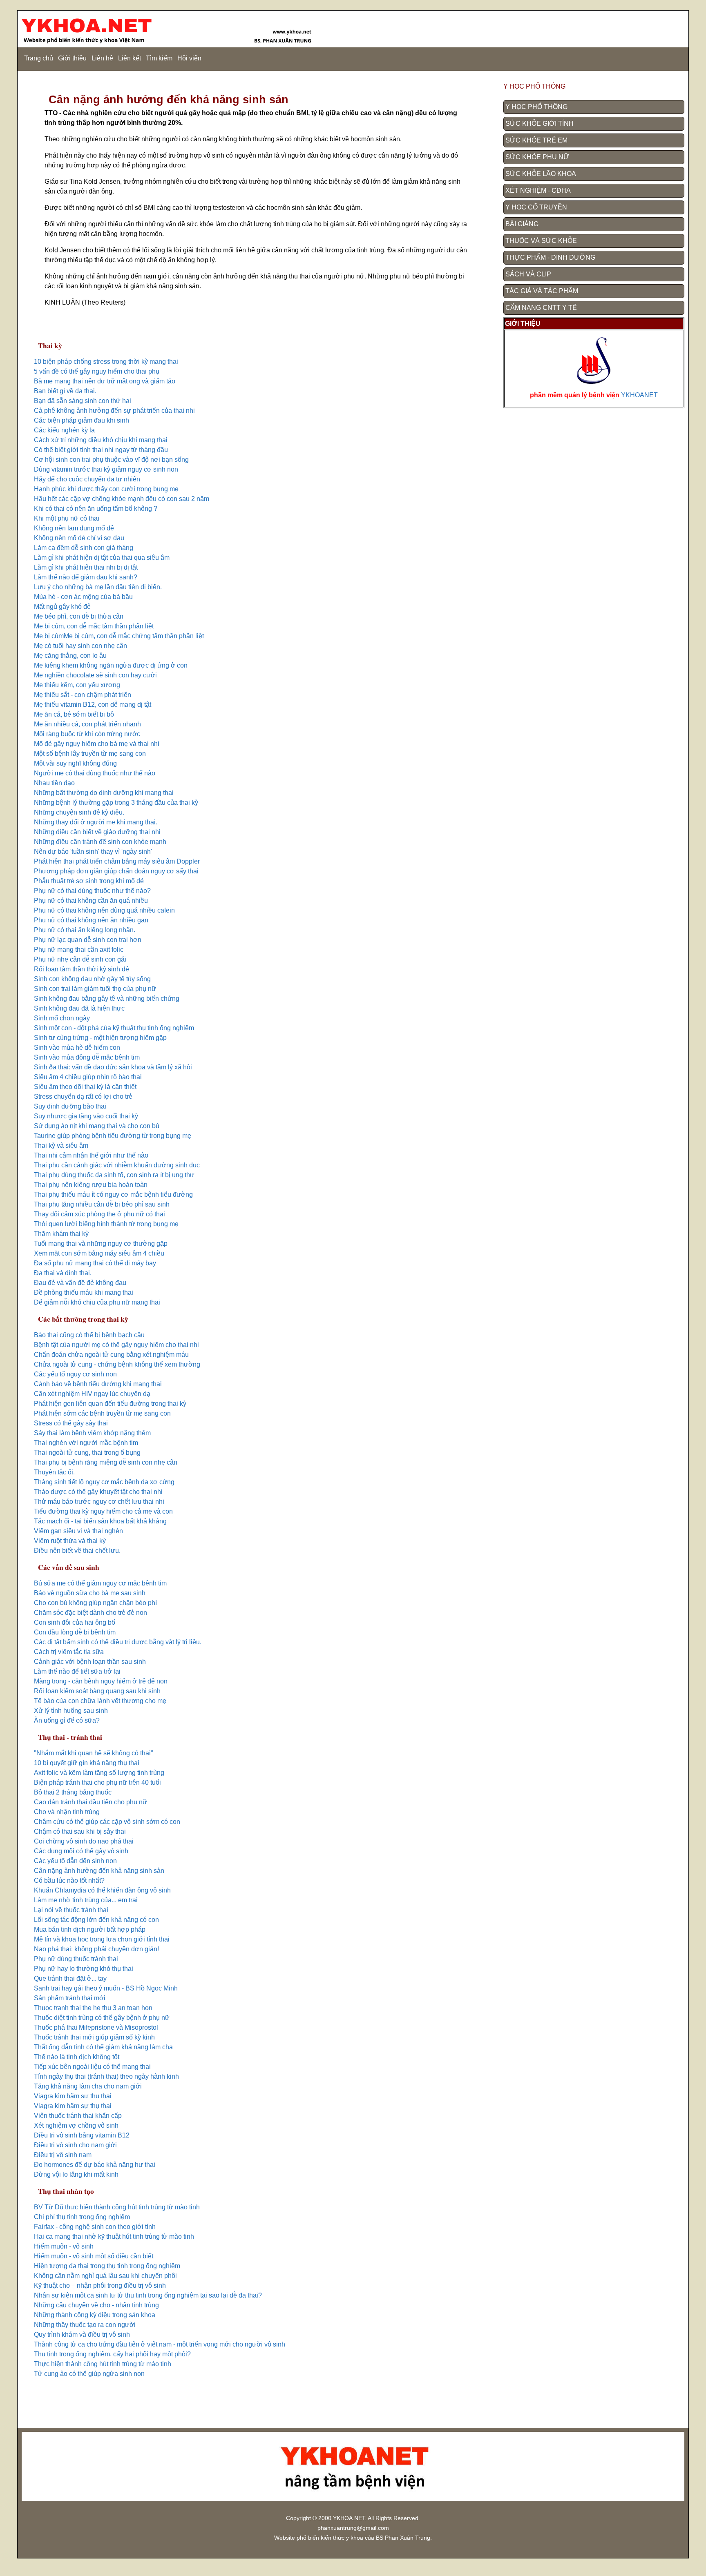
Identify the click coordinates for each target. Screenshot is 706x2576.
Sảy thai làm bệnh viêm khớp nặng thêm (92, 1433)
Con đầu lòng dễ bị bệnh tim (75, 1632)
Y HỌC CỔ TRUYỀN (536, 207)
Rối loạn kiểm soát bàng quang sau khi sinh (97, 1691)
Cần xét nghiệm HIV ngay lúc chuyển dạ (92, 1394)
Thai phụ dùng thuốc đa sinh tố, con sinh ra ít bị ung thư (114, 1175)
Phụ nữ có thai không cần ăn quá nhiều (91, 901)
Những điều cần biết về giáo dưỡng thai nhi (97, 832)
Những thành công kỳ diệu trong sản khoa (95, 2315)
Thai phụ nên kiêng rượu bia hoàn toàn (91, 1185)
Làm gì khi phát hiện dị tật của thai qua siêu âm (102, 558)
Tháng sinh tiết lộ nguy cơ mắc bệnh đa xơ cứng (104, 1482)
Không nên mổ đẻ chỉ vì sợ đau (79, 538)
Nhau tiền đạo (54, 783)
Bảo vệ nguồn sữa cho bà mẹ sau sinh (90, 1593)
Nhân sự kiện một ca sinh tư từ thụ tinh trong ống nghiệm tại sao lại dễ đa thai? (148, 2295)
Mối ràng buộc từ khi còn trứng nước (87, 734)
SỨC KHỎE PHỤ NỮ (537, 157)
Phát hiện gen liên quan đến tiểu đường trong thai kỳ (110, 1404)
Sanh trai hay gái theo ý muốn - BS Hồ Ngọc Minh (106, 1988)
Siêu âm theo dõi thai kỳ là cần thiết (85, 1087)
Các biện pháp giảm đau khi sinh (82, 420)
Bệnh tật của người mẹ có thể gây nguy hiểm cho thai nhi (116, 1345)
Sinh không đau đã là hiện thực (79, 1008)
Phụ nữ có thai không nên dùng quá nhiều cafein (104, 910)
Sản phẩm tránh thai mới (70, 1998)
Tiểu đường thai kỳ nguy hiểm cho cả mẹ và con (103, 1511)
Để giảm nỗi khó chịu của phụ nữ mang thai (97, 1302)
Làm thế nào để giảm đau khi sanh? (86, 577)
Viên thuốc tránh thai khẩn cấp (78, 2116)
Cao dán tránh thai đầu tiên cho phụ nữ (90, 1802)
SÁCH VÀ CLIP (528, 274)
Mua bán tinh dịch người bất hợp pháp (90, 1929)
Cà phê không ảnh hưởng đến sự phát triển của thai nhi (114, 411)
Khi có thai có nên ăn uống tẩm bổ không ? (96, 509)
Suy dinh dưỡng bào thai (70, 1106)
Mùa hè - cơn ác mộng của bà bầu (83, 597)
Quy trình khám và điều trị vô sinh (82, 2334)
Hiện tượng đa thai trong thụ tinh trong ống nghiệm (107, 2266)
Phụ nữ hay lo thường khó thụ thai (84, 1969)
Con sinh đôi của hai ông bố (75, 1622)
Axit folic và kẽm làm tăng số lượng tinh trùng (99, 1773)
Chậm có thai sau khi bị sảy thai (80, 1831)
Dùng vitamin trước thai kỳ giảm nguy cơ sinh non (106, 469)
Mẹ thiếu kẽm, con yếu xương (77, 685)
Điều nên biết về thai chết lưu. (77, 1551)
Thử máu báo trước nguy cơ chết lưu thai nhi (99, 1502)
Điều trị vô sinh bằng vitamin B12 (82, 2135)
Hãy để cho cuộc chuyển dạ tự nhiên (87, 479)
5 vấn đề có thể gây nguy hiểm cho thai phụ (97, 371)
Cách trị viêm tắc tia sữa (69, 1652)
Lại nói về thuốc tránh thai (71, 1910)
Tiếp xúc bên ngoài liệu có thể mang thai (92, 2067)
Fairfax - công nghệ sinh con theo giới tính (95, 2227)
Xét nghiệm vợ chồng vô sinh (76, 2125)
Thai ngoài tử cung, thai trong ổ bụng (87, 1453)
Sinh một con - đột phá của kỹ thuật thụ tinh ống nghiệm (114, 1028)
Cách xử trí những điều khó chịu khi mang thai (101, 440)
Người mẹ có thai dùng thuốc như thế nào (95, 773)
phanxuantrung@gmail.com (353, 2528)
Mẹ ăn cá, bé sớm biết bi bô (74, 714)
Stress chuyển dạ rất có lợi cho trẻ (83, 1097)
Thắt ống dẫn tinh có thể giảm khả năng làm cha (103, 2047)
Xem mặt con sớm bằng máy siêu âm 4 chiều (99, 1253)
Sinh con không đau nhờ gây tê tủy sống (92, 979)
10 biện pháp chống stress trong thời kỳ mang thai (106, 362)
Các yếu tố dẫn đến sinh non (75, 1861)
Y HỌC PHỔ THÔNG (536, 107)
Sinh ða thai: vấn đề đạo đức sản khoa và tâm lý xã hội (113, 1067)
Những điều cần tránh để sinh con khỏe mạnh (100, 842)
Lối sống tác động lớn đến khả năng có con (96, 1920)
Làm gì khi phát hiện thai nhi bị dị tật (86, 567)
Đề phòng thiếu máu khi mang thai (84, 1292)
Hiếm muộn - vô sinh (64, 2246)
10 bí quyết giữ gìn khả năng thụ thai (87, 1763)
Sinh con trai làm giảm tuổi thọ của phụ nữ (95, 989)
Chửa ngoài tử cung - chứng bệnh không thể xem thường (117, 1364)
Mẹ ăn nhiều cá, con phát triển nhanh (87, 724)
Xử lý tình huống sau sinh (71, 1711)
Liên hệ (102, 58)
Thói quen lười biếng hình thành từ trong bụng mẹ (106, 1224)
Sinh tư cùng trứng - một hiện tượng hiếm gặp (100, 1038)
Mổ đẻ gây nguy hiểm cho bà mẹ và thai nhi (97, 744)
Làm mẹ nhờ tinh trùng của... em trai (86, 1900)
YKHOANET (639, 395)
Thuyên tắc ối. (54, 1472)
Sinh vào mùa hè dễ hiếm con (77, 1048)
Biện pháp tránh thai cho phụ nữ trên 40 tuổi (97, 1782)
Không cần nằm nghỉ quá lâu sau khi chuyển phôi (105, 2276)
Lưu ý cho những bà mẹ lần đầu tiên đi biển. (98, 587)
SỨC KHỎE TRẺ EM (536, 140)
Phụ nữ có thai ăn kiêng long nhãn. (85, 930)
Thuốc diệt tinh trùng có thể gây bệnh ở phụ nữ (102, 2018)
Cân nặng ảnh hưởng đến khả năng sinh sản (99, 1871)
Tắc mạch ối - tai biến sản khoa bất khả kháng (100, 1521)
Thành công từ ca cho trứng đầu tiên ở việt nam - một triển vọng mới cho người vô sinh (160, 2344)
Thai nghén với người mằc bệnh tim (86, 1443)
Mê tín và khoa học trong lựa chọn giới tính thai (102, 1939)
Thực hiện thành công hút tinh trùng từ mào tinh (103, 2364)
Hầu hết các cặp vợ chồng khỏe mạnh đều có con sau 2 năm (122, 499)
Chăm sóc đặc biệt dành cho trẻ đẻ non (90, 1613)
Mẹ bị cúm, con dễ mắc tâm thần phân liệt (94, 626)
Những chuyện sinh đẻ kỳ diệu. (79, 812)
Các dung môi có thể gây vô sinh (81, 1851)
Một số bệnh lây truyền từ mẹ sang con (90, 754)
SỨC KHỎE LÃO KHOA (541, 174)
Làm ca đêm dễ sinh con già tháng (84, 548)
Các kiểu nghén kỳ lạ (64, 430)
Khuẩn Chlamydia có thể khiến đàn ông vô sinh (102, 1890)
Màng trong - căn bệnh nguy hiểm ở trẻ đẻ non (101, 1681)
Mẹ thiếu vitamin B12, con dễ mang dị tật (93, 705)
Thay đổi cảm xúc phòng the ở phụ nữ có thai (99, 1214)
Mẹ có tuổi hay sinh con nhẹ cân (80, 646)
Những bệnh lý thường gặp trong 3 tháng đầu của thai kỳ (116, 803)
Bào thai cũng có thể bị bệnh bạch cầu (89, 1335)
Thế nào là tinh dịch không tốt (77, 2057)
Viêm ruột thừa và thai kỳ (70, 1541)
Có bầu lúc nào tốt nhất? (69, 1880)
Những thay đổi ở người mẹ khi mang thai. (96, 822)
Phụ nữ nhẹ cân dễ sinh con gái (80, 959)
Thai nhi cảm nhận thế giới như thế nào (91, 1155)
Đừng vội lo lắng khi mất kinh (76, 2174)
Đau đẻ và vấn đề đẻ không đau (80, 1283)
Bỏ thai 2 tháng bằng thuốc (73, 1792)
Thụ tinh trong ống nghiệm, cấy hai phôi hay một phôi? (112, 2354)
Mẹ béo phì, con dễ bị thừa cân (79, 616)
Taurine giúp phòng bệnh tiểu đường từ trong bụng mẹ (113, 1136)
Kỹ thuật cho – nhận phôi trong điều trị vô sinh (100, 2285)
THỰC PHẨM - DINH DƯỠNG (550, 257)
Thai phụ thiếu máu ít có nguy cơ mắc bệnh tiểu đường (113, 1194)
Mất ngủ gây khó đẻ (62, 607)
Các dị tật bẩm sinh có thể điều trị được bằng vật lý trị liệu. (118, 1642)
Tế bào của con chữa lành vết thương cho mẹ (100, 1701)
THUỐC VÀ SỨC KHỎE (541, 241)
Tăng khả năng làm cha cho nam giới (88, 2086)
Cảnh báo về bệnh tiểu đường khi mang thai (98, 1384)
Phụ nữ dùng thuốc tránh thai (76, 1959)
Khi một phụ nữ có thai (67, 518)
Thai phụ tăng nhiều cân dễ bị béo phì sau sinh (102, 1204)
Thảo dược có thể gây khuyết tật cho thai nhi (98, 1492)
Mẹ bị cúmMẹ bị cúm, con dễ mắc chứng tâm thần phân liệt (119, 636)
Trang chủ (39, 58)
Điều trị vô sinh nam (63, 2155)
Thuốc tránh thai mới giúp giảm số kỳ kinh (94, 2037)
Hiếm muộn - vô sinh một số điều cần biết (94, 2256)
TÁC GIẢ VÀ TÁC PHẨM (542, 291)
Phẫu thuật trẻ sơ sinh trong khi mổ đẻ (89, 881)
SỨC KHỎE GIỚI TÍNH (540, 124)
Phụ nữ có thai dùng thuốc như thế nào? (92, 891)
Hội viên (189, 58)
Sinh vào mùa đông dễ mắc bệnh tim (87, 1057)
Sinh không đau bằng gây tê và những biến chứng (107, 999)
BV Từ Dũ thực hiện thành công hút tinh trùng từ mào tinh (117, 2207)
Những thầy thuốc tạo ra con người (85, 2325)
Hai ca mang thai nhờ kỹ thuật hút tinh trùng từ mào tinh (114, 2236)
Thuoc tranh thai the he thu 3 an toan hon (93, 2008)
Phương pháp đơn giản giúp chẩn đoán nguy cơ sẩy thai (116, 871)
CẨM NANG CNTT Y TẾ (541, 308)
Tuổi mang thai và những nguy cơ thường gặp (101, 1243)
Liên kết (130, 58)
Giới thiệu (72, 58)
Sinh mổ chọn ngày (62, 1018)
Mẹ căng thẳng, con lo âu (70, 656)
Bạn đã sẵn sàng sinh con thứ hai (83, 401)
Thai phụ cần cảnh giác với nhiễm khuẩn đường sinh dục (117, 1165)
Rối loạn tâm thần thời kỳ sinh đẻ (82, 969)
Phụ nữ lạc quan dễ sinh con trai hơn (88, 940)
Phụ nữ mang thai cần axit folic (79, 950)
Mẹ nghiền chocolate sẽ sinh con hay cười (95, 675)
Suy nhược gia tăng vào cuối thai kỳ (86, 1116)
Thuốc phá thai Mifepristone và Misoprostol (96, 2027)
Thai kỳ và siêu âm (61, 1146)
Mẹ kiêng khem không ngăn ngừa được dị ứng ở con (111, 665)
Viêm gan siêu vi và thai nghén (78, 1531)
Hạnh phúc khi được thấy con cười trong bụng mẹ (106, 489)
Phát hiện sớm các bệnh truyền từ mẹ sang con (102, 1413)
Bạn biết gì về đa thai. (65, 391)
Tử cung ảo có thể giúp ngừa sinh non (89, 2374)
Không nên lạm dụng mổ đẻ (74, 528)
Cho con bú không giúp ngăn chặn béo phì (95, 1603)
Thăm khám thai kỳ (61, 1234)
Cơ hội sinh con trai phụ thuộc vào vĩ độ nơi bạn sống (111, 460)
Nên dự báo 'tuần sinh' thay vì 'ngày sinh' (93, 852)
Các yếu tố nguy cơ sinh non (76, 1374)
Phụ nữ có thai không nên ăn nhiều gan (91, 920)
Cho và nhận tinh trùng (67, 1812)
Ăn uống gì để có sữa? (67, 1720)
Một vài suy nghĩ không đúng (76, 763)
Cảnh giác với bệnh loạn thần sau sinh (90, 1662)
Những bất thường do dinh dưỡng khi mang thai (104, 793)
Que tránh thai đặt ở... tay (70, 1978)
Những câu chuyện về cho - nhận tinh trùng (96, 2305)
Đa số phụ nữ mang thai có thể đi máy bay (95, 1263)
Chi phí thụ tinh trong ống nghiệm (82, 2217)
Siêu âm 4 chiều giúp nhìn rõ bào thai (88, 1077)
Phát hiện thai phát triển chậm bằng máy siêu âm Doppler (117, 861)
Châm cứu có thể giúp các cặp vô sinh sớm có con (107, 1822)
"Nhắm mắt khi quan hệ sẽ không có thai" (94, 1753)
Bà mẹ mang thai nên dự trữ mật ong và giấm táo (105, 381)
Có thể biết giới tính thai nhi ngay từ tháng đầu (101, 450)
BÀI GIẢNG (522, 224)
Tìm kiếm (159, 58)
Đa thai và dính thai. (63, 1273)
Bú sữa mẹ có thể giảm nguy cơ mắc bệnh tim (100, 1583)
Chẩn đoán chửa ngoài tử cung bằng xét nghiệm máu (111, 1355)
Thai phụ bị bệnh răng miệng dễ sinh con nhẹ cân (106, 1462)
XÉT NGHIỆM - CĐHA (538, 190)
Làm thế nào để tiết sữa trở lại (77, 1671)
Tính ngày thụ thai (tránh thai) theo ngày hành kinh (106, 2076)
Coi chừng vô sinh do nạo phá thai (84, 1841)
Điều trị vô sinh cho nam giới (75, 2145)
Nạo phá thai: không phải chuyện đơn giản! (96, 1949)
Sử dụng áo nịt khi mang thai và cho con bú (97, 1126)
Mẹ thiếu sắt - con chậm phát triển (83, 695)
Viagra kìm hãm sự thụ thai (73, 2096)
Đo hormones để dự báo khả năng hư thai (95, 2165)
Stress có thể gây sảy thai (71, 1423)
